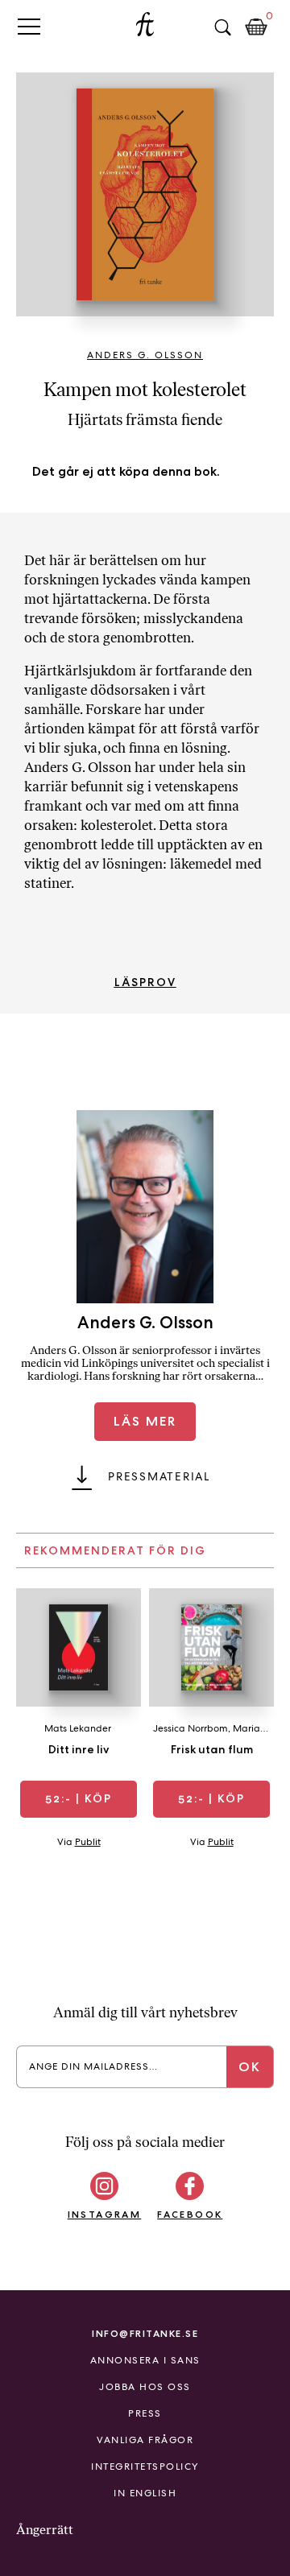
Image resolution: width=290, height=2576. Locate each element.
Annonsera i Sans (145, 2360)
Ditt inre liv (79, 1749)
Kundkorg (256, 27)
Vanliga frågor (145, 2440)
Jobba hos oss (145, 2387)
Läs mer (145, 1421)
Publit (88, 1842)
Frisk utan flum (212, 1749)
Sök (222, 27)
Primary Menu (29, 26)
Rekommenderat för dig (115, 1550)
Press (145, 2413)
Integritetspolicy (145, 2467)
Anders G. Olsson (145, 355)
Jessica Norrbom (191, 1728)
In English (145, 2493)
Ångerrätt (45, 2530)
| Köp (79, 1798)
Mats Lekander (78, 1728)
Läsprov (145, 982)
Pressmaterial (159, 1476)
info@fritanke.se (145, 2333)
